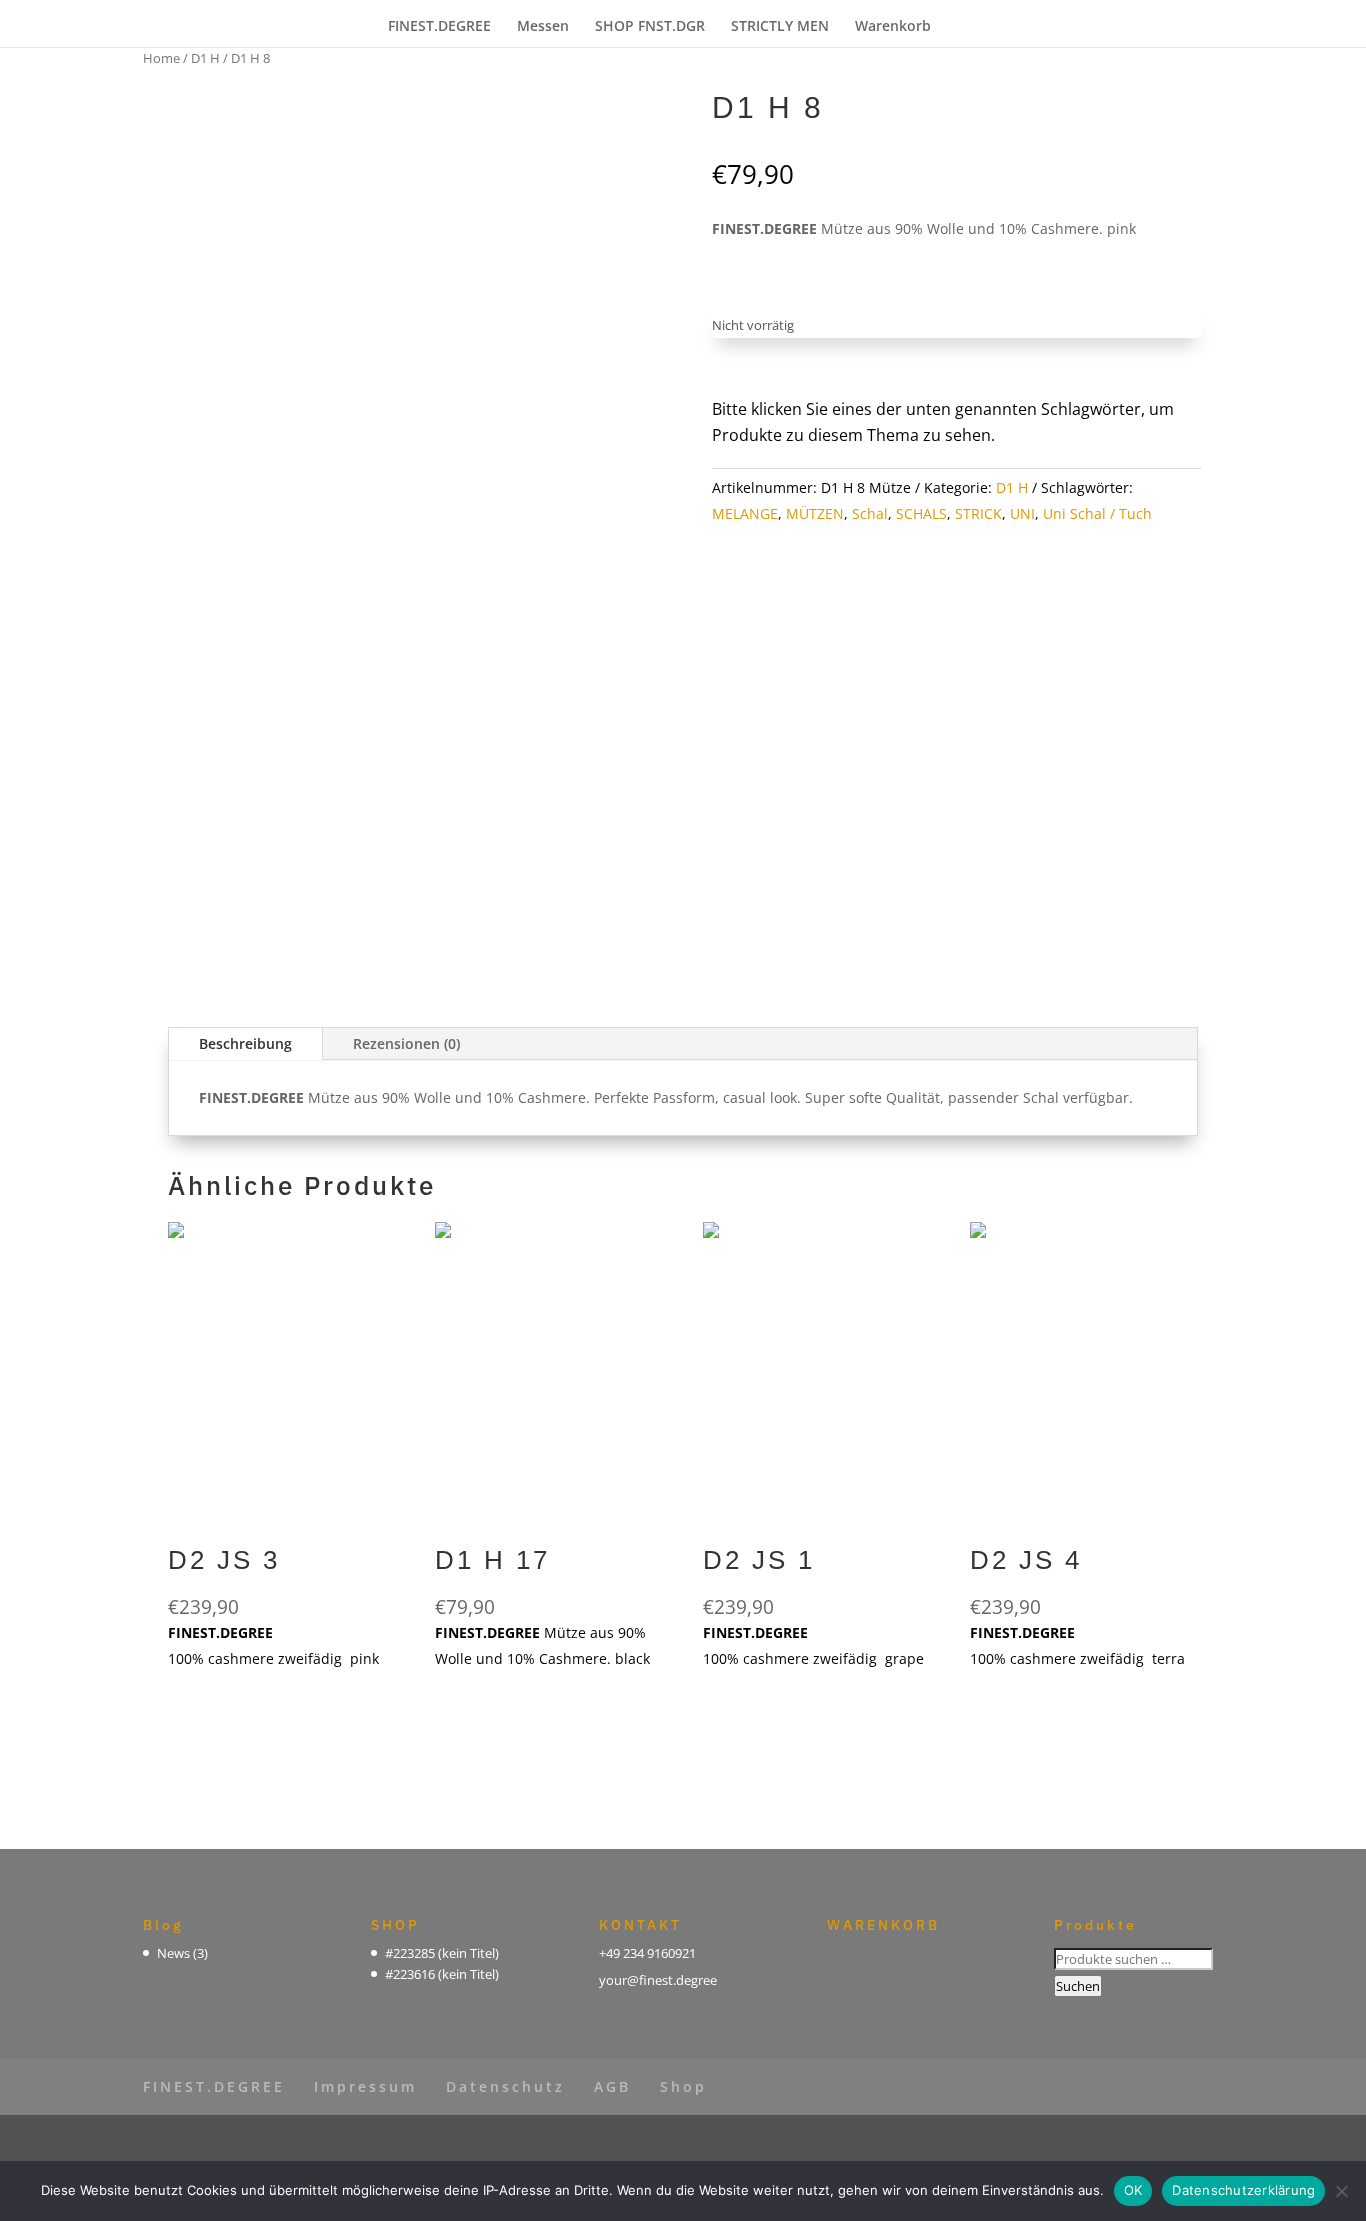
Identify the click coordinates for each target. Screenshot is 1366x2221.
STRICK (978, 513)
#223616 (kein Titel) (442, 1974)
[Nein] (1341, 2191)
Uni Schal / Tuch (1097, 513)
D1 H (205, 58)
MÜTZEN (815, 513)
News (173, 1953)
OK (1133, 2190)
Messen (543, 27)
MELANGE (745, 513)
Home (161, 58)
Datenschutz (505, 2086)
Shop (683, 2086)
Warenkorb (893, 27)
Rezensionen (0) (406, 1043)
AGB (612, 2086)
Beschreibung (245, 1043)
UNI (1022, 513)
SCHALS (921, 513)
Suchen (1078, 1986)
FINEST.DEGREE (439, 27)
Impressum (365, 2086)
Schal (870, 513)
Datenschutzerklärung (1243, 2190)
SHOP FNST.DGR (650, 27)
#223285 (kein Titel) (442, 1953)
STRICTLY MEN (780, 27)
